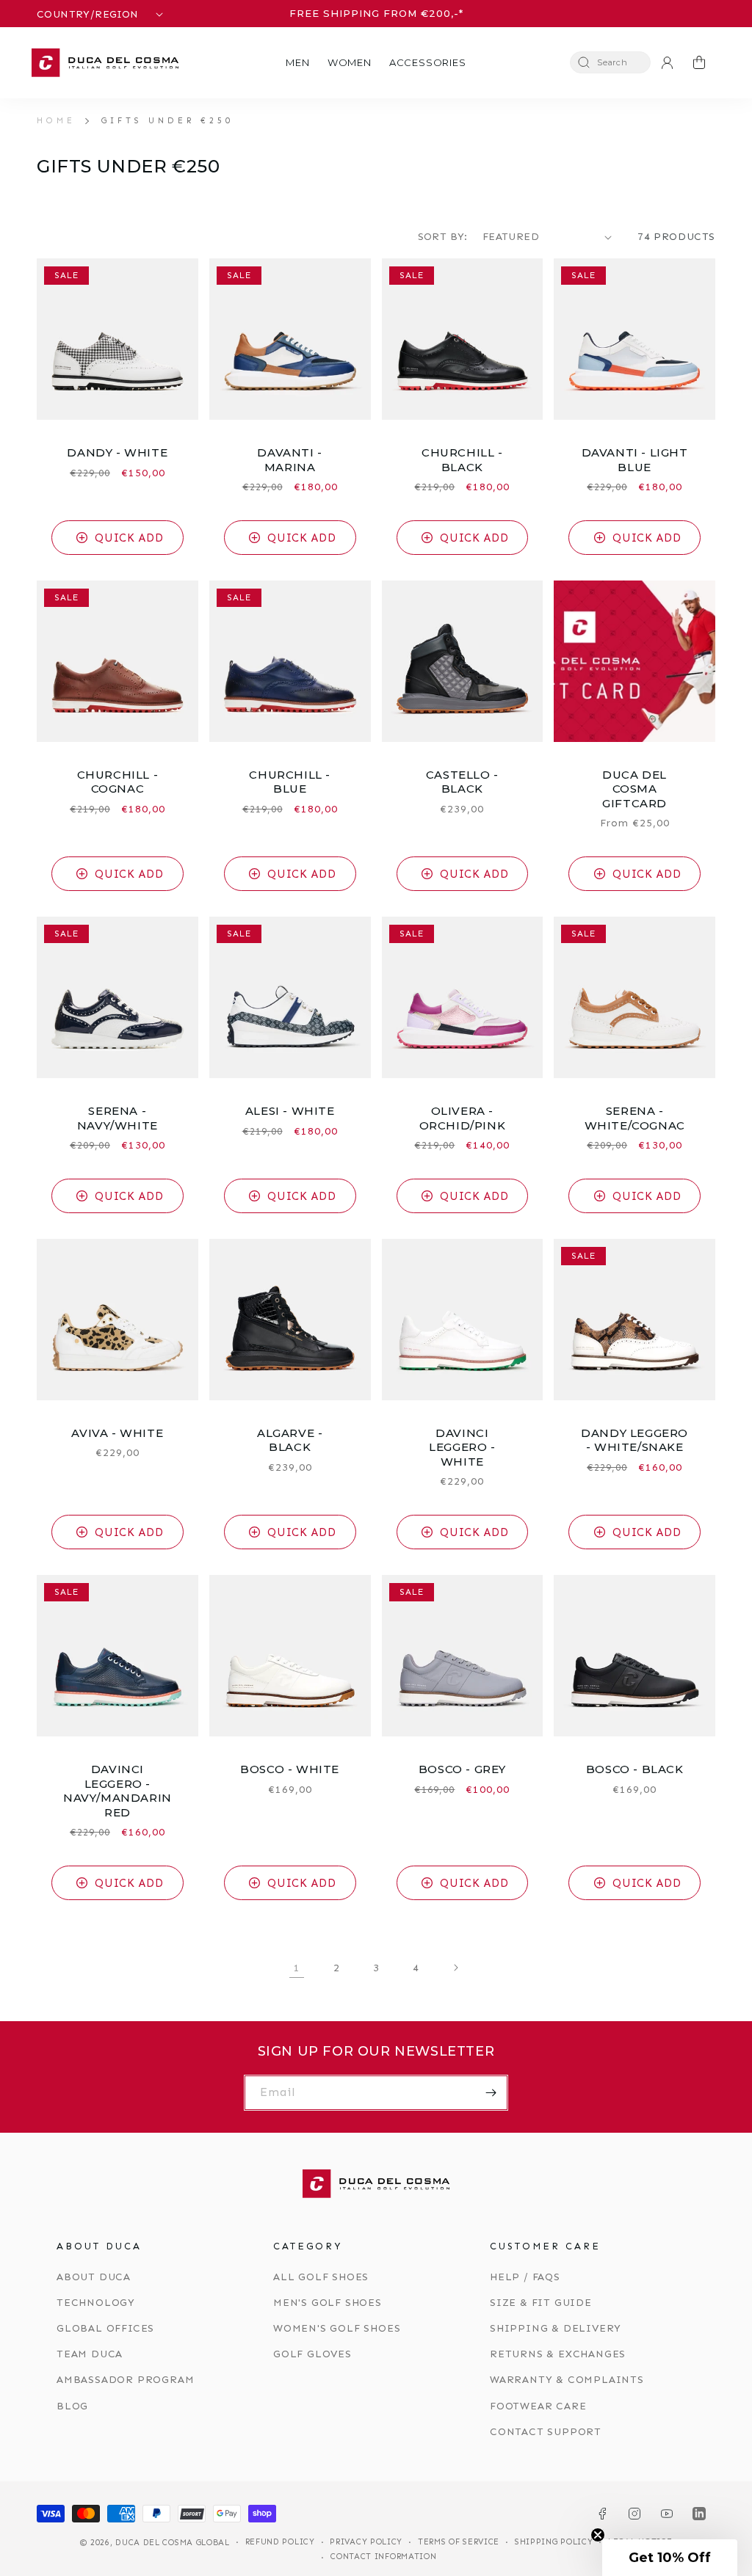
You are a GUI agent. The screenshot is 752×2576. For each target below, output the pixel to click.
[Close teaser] (598, 2535)
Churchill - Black (462, 460)
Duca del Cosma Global (173, 2543)
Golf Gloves (312, 2354)
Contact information (383, 2557)
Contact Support (546, 2432)
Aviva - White (117, 1433)
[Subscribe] (491, 2093)
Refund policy (280, 2542)
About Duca (94, 2277)
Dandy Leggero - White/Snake (634, 1440)
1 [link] (297, 1968)
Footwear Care (538, 2406)
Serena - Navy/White (117, 1118)
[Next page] (455, 1968)
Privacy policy (366, 2542)
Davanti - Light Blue (635, 460)
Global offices (105, 2328)
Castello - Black (462, 782)
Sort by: (443, 237)
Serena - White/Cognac (635, 1118)
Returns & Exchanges (558, 2354)
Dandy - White (117, 452)
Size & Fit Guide (541, 2303)
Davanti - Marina (289, 460)
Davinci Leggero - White (462, 1447)
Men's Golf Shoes (328, 2303)
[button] (297, 63)
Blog (72, 2406)
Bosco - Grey (462, 1769)
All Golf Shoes (321, 2277)
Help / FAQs (525, 2277)
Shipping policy (554, 2542)
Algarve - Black (290, 1440)
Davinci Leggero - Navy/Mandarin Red (117, 1791)
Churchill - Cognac (118, 782)
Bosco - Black (635, 1769)
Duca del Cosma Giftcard (634, 789)
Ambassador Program (125, 2380)
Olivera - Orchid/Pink (463, 1118)
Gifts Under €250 (167, 120)
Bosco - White (290, 1769)
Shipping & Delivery (556, 2328)
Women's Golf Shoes (337, 2328)
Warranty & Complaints (567, 2380)
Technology (96, 2303)
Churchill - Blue (290, 782)
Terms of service (459, 2542)
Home (56, 120)
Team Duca (90, 2354)
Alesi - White (290, 1111)
